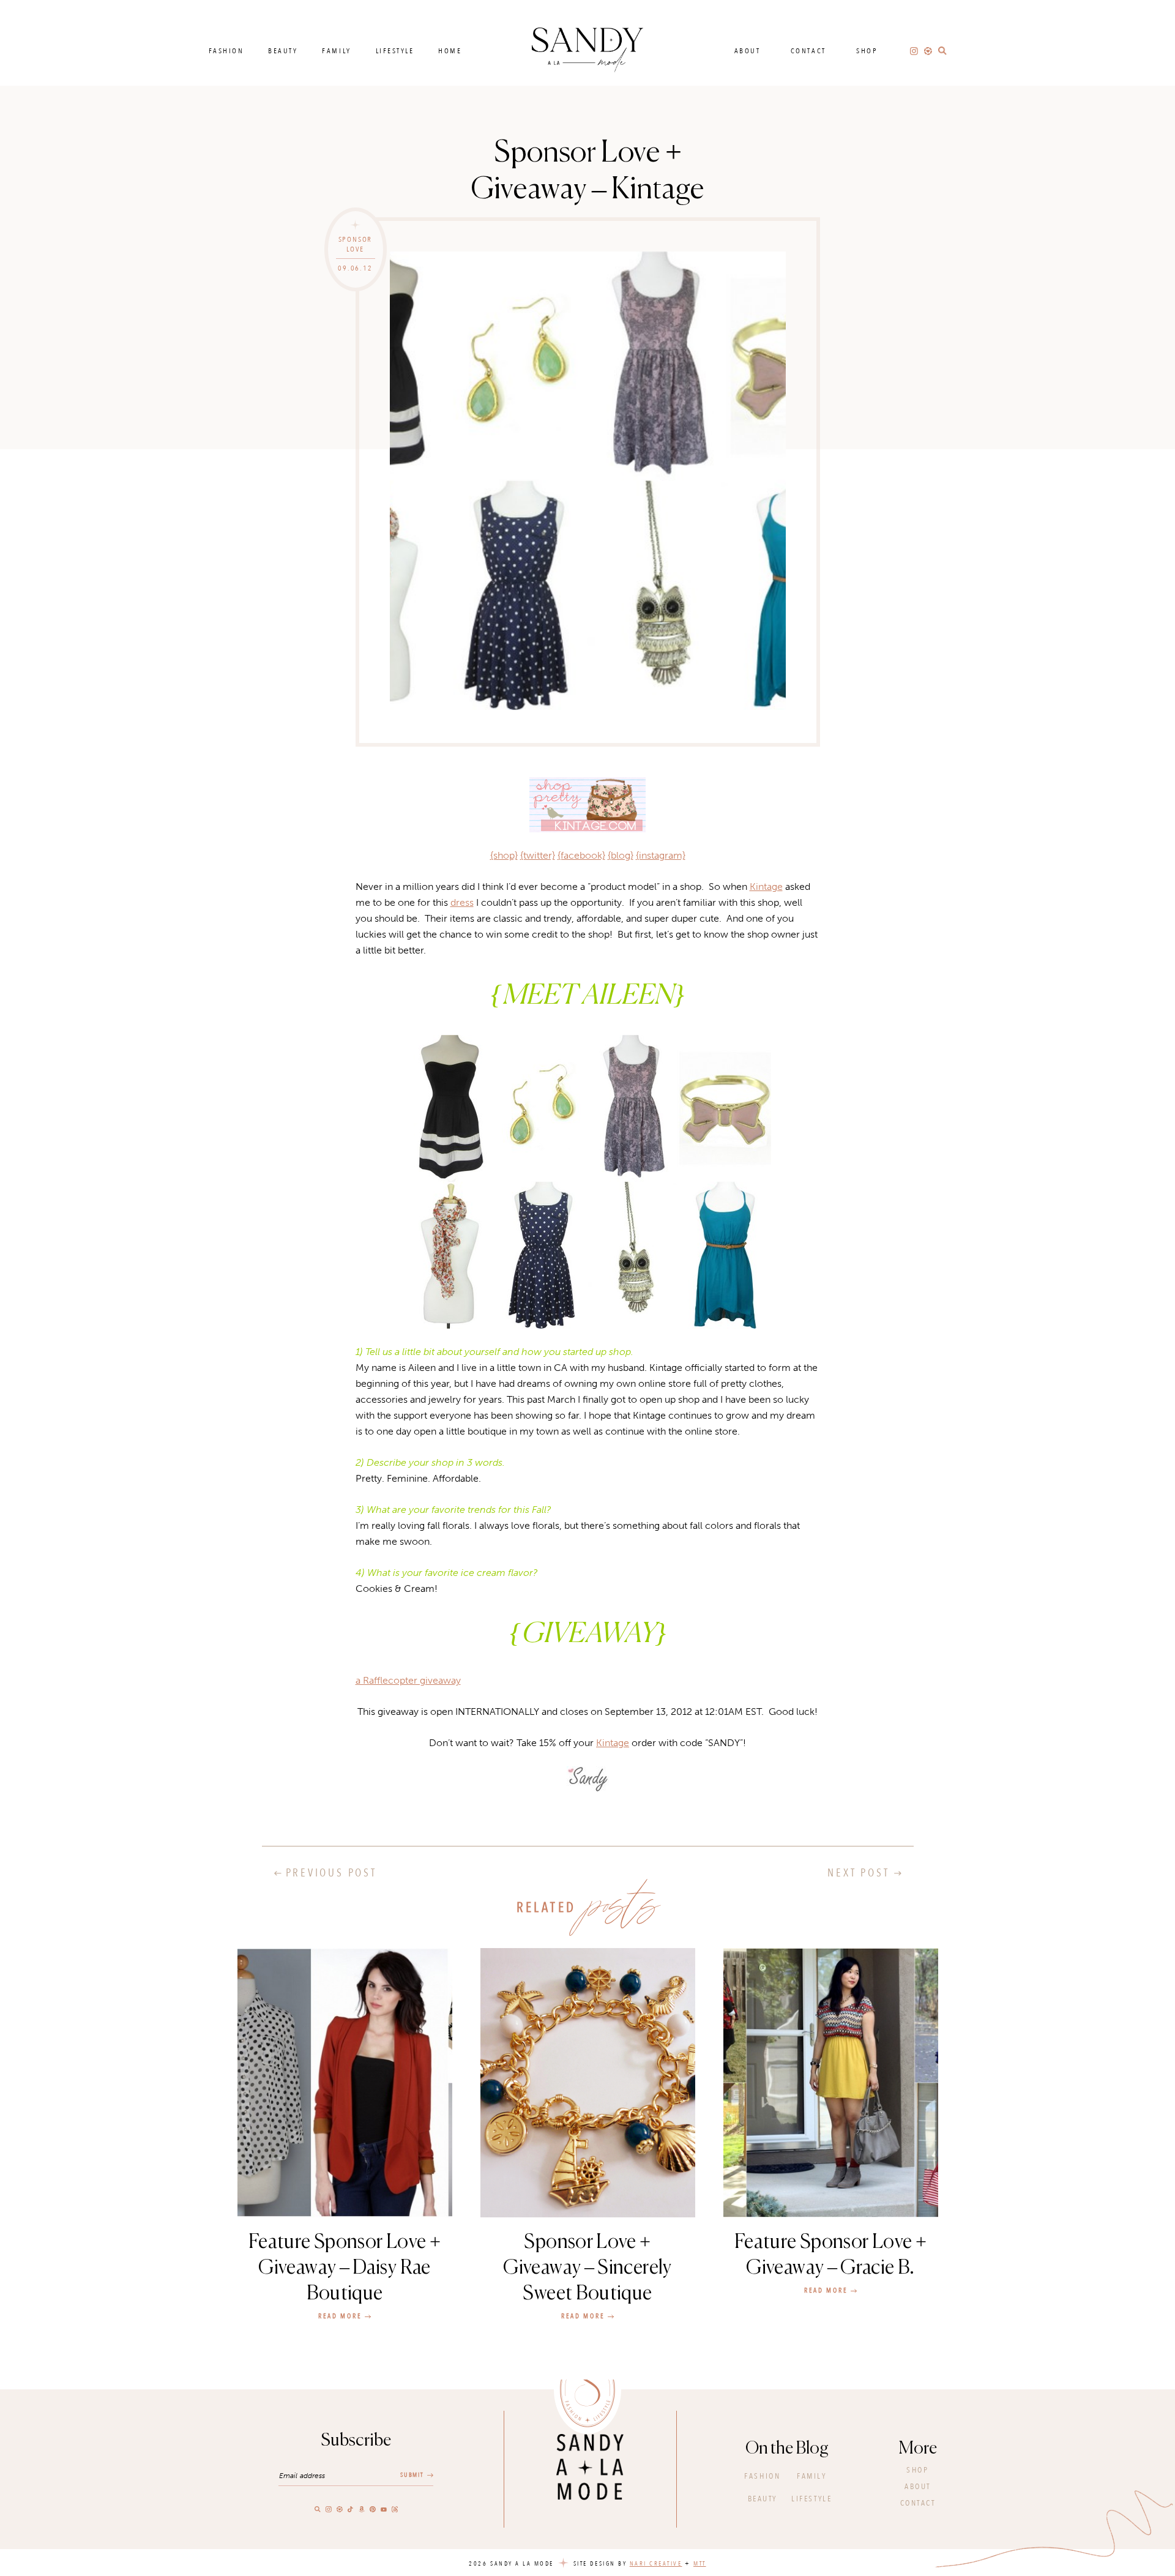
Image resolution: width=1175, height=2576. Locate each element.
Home (450, 51)
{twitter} (538, 855)
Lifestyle (395, 51)
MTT (700, 2564)
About (748, 51)
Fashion (226, 51)
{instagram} (661, 855)
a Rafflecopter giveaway (408, 1680)
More (918, 2449)
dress (462, 902)
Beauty (283, 51)
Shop (867, 51)
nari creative (656, 2564)
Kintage (766, 887)
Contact (808, 51)
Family (336, 51)
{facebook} (581, 855)
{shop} (504, 855)
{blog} (621, 855)
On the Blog (787, 2449)
